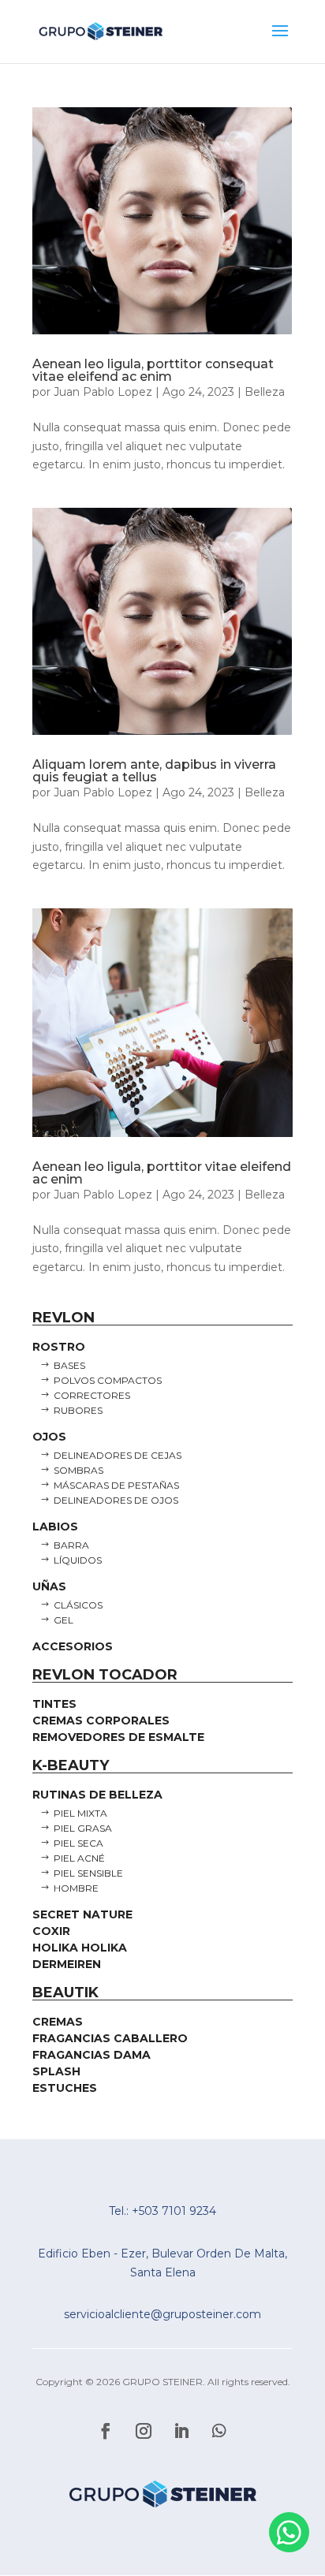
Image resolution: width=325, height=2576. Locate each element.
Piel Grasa (83, 1828)
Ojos (49, 1437)
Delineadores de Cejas (118, 1455)
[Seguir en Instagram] (144, 2431)
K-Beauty (71, 1765)
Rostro (59, 1347)
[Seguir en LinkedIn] (181, 2431)
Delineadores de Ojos (116, 1500)
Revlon (64, 1318)
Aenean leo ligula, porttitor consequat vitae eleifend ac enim (153, 370)
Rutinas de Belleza (97, 1795)
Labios (55, 1527)
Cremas (58, 2022)
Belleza (265, 392)
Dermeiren (67, 1964)
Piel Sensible (88, 1873)
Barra (71, 1545)
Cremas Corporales (101, 1720)
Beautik (65, 1993)
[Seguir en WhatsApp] (219, 2431)
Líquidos (78, 1560)
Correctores (92, 1395)
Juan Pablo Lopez (103, 392)
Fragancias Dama (92, 2055)
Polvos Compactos (108, 1380)
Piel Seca (78, 1843)
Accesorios (73, 1646)
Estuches (65, 2088)
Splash (56, 2071)
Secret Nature (82, 1914)
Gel (64, 1620)
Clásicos (78, 1605)
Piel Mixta (80, 1813)
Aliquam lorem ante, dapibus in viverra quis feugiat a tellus (154, 771)
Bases (69, 1365)
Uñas (49, 1586)
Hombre (76, 1888)
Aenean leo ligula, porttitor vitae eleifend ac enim (162, 1173)
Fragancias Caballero (110, 2038)
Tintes (54, 1704)
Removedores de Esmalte (118, 1737)
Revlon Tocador (105, 1675)
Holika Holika (80, 1948)
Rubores (78, 1410)
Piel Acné (79, 1858)
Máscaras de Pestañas (116, 1485)
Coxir (51, 1931)
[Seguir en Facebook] (106, 2431)
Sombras (78, 1470)
